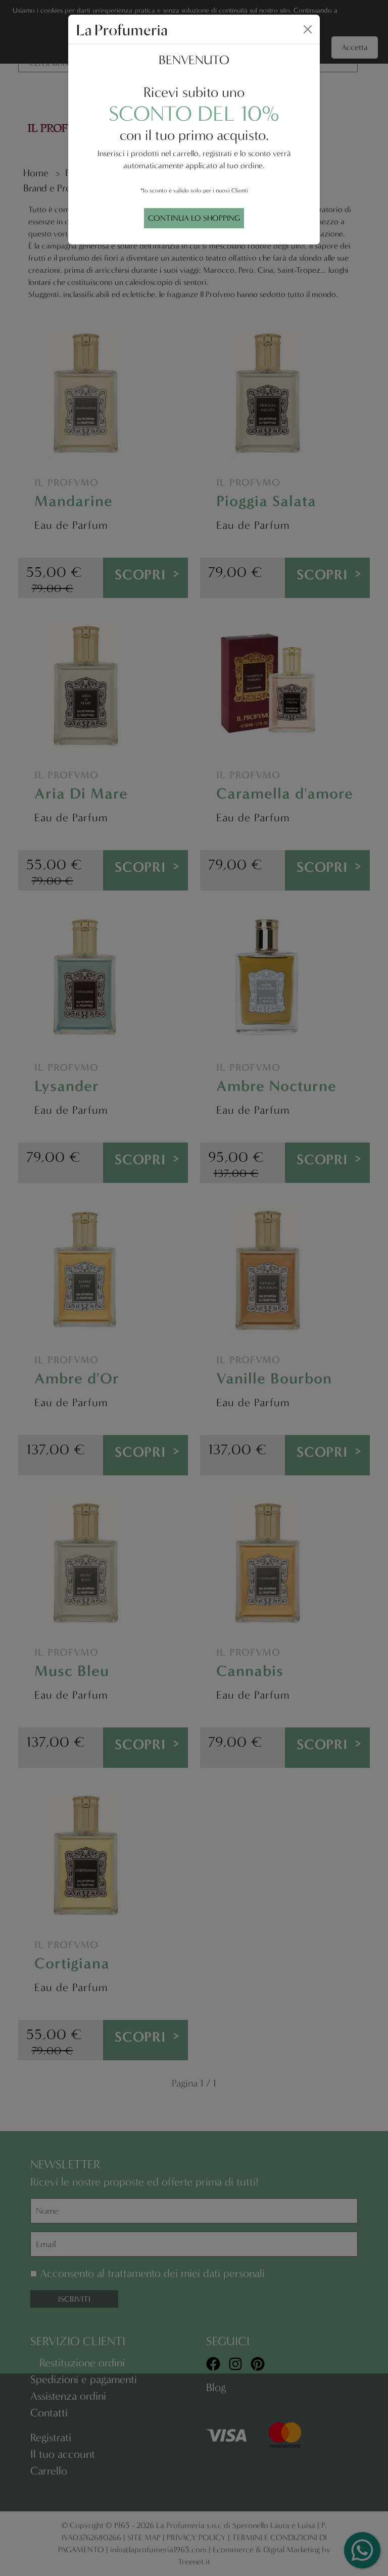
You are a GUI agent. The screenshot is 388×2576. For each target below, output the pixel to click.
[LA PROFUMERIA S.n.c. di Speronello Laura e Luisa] (122, 29)
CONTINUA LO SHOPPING (194, 218)
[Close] (308, 29)
